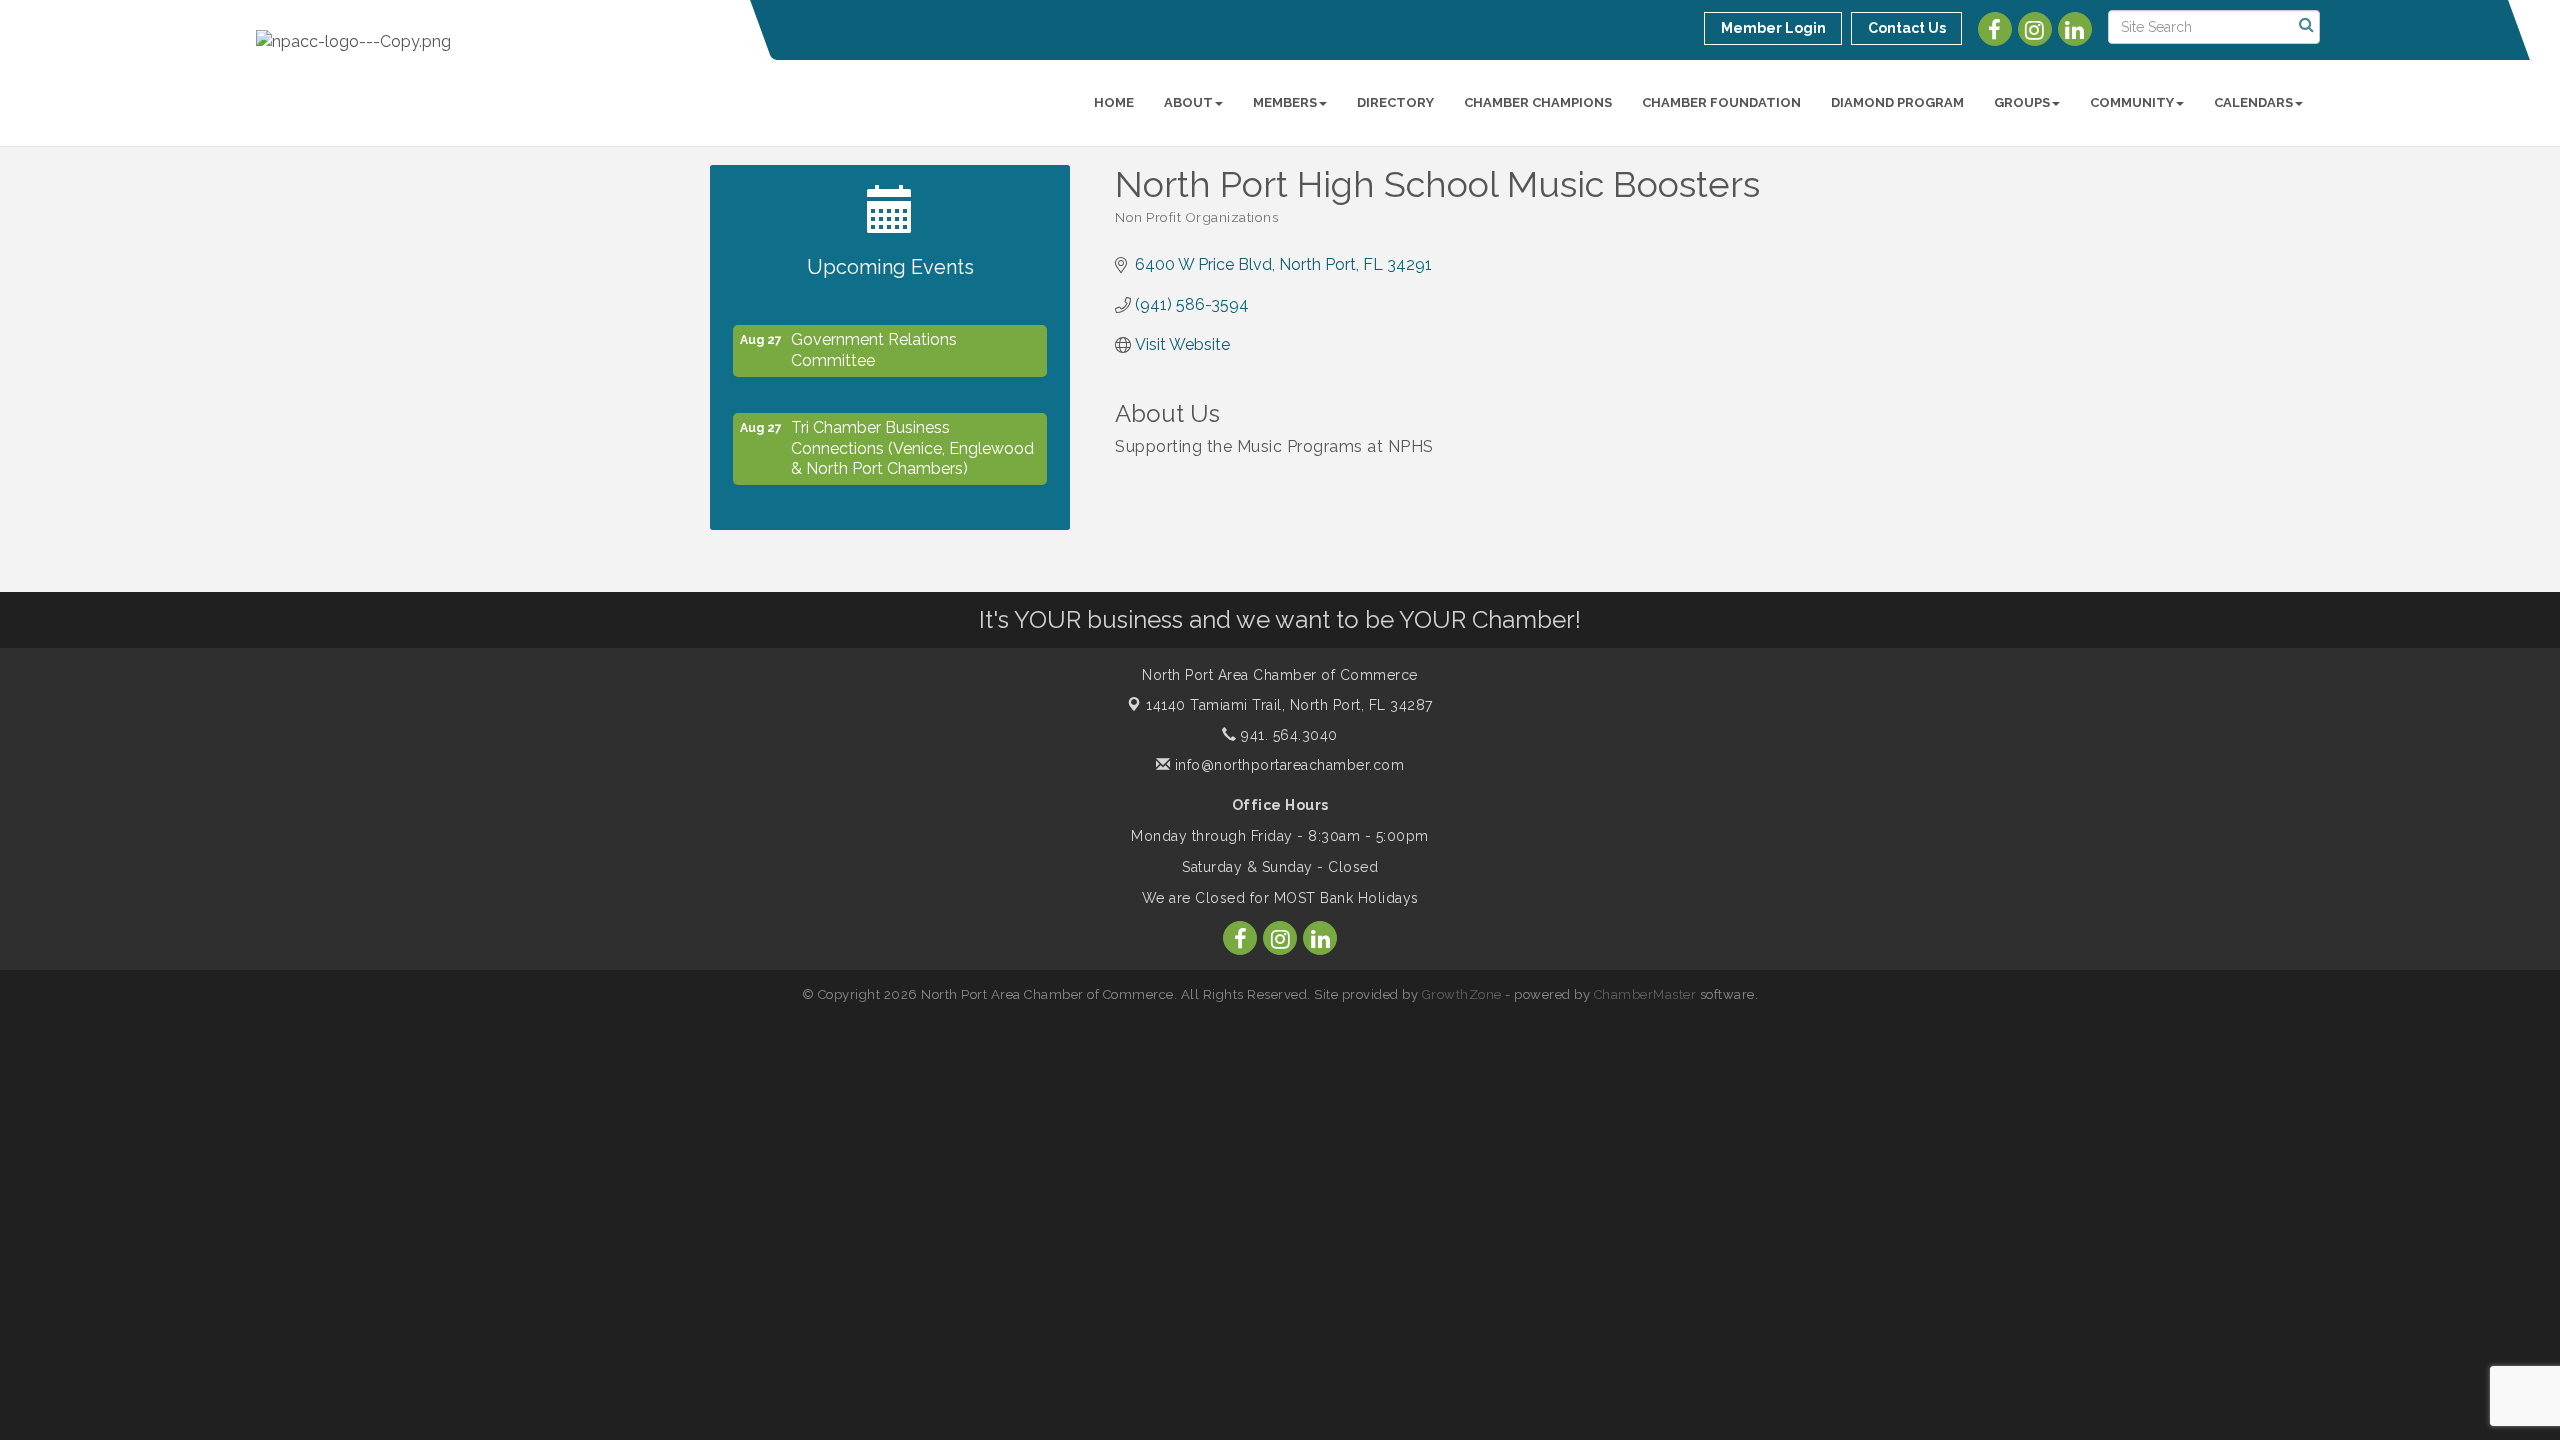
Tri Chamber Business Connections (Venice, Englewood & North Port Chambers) (912, 440)
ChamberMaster (1645, 994)
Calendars (2253, 102)
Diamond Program (1897, 102)
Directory (1395, 102)
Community (2132, 102)
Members (1285, 102)
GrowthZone (1462, 994)
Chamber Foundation (1721, 102)
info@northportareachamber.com (1287, 765)
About (1188, 102)
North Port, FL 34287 (1289, 705)
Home (1114, 102)
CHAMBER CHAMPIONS (1538, 102)
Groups (2022, 102)
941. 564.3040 (1287, 735)
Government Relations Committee (874, 342)
